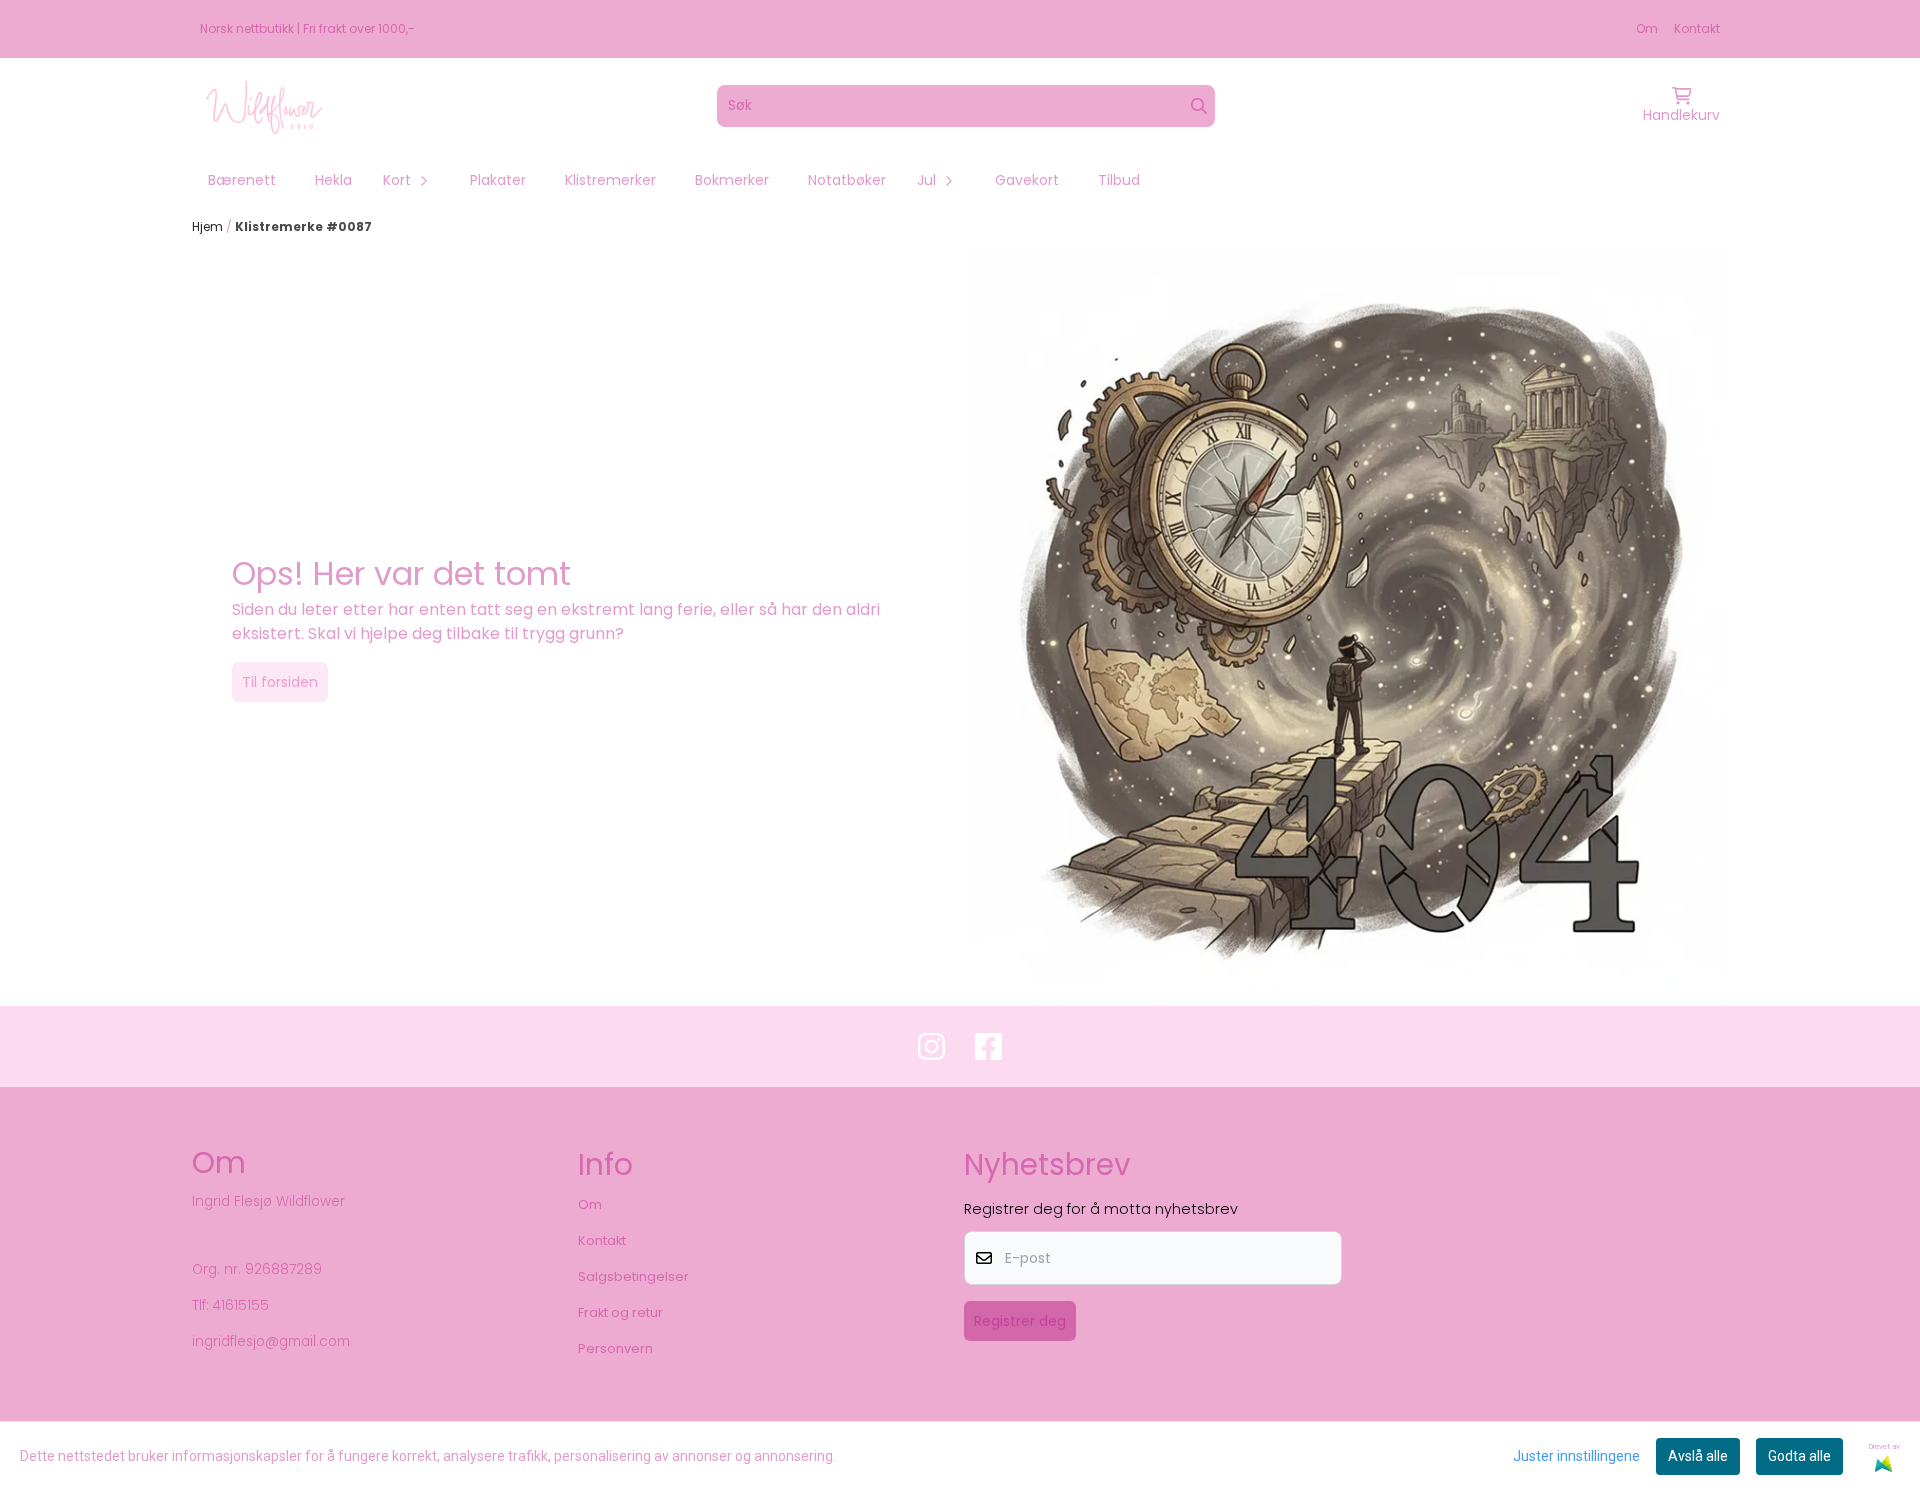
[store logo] (264, 106)
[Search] (1199, 106)
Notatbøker (847, 180)
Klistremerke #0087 (303, 226)
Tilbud (1119, 180)
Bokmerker (732, 180)
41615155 (241, 1305)
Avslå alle (1698, 1456)
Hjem (209, 226)
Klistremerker (610, 180)
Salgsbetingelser (633, 1276)
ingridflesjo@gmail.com (271, 1341)
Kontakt (1697, 28)
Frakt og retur (620, 1312)
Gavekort (1027, 180)
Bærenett (242, 180)
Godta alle (1799, 1456)
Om (1647, 28)
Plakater (498, 180)
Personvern (615, 1348)
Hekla (333, 180)
